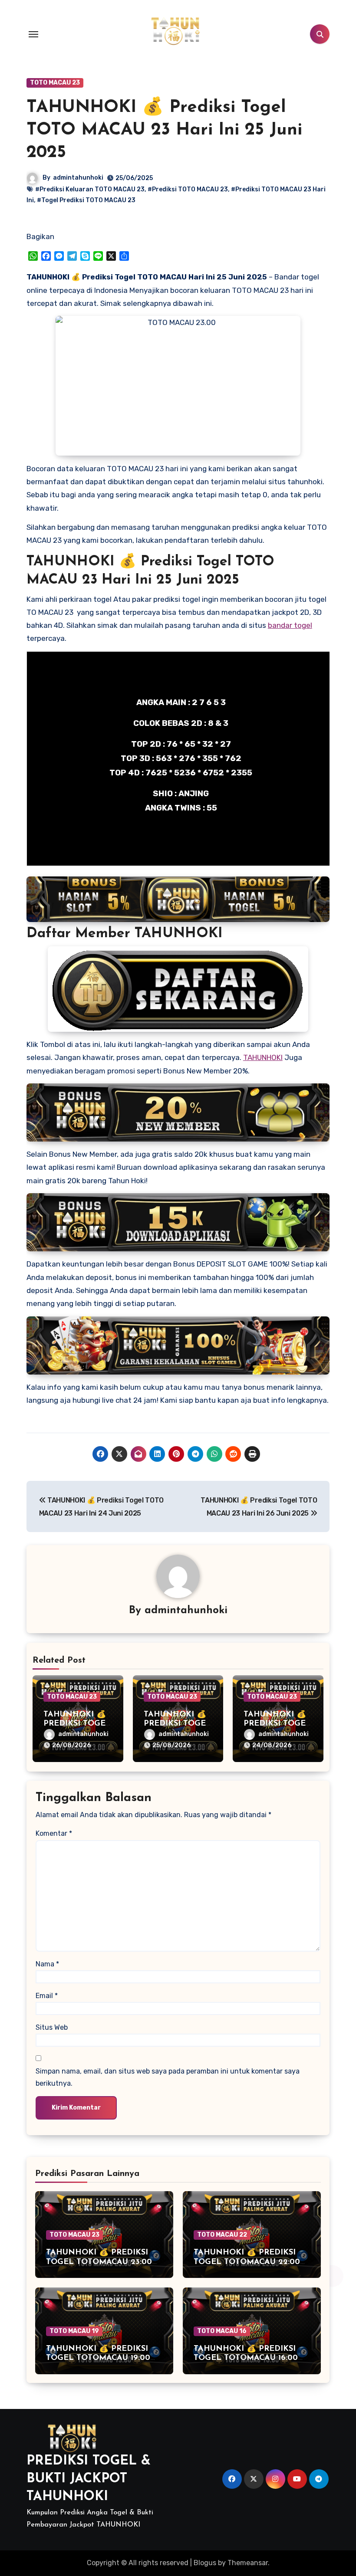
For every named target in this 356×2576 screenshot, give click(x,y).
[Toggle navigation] (33, 34)
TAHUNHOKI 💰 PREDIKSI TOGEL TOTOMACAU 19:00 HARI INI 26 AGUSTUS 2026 (100, 2358)
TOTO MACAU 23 (55, 83)
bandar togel (290, 625)
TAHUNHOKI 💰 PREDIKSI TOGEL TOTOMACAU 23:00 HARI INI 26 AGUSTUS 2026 (100, 2262)
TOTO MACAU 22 (222, 2235)
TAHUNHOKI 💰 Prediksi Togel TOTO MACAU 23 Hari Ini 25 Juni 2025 (164, 130)
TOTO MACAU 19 (74, 2331)
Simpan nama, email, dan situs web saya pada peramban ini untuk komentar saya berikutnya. (168, 2077)
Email (47, 1996)
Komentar (54, 1833)
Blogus (205, 2563)
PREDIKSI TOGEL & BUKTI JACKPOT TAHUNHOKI (89, 2479)
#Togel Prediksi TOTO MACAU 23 (86, 200)
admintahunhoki (78, 178)
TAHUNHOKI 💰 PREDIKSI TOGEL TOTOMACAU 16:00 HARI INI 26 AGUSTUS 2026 (247, 2358)
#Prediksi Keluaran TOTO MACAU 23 (90, 189)
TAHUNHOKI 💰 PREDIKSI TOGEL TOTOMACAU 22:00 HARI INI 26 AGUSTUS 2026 (247, 2262)
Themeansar (248, 2563)
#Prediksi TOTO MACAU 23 (188, 189)
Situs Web (52, 2027)
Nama (47, 1964)
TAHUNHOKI (263, 1057)
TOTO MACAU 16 (222, 2331)
